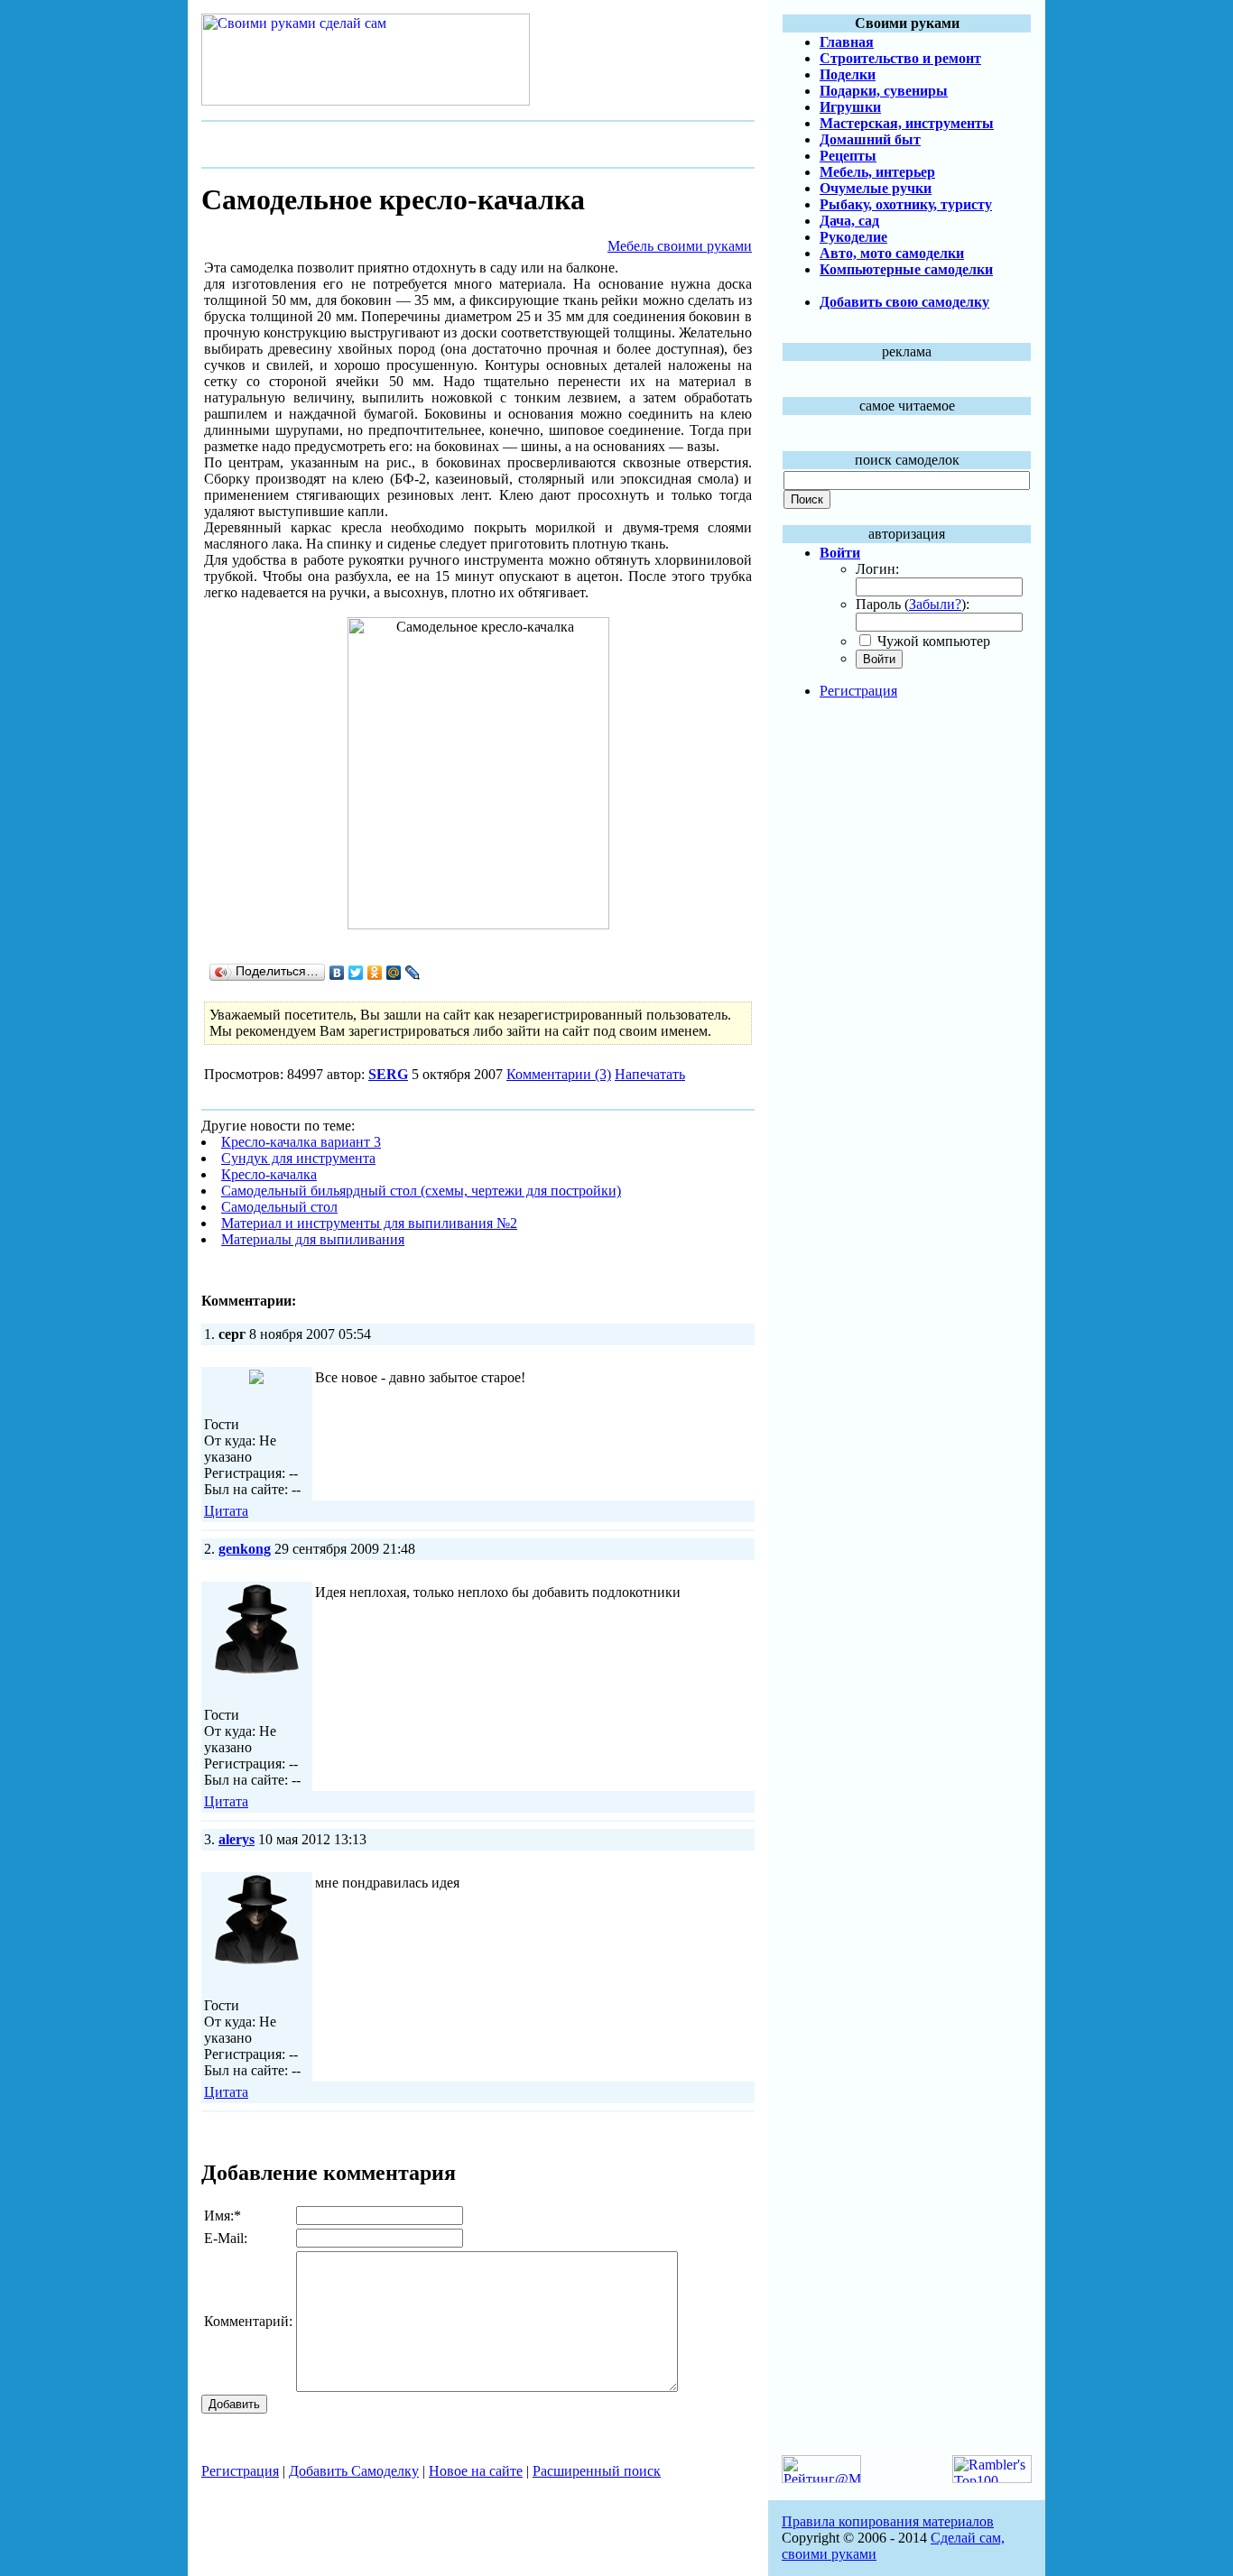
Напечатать (650, 1074)
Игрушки (850, 107)
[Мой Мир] (394, 973)
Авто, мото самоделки (892, 253)
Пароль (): (913, 604)
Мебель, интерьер (877, 172)
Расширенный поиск (597, 2471)
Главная (847, 42)
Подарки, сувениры (884, 91)
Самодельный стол (279, 1207)
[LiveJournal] (413, 973)
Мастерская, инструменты (907, 123)
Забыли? (935, 604)
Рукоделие (853, 237)
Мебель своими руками (680, 246)
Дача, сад (849, 221)
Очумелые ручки (876, 188)
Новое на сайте (476, 2471)
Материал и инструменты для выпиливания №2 (369, 1223)
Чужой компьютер (932, 641)
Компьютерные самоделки (906, 269)
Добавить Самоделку (354, 2471)
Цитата (226, 1511)
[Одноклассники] (375, 973)
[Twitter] (356, 973)
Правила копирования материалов (888, 2521)
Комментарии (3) (559, 1074)
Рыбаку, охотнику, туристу (906, 204)
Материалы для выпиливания (313, 1239)
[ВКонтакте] (337, 973)
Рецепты (848, 156)
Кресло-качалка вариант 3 (301, 1142)
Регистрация (858, 691)
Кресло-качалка (269, 1174)
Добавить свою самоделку (904, 302)
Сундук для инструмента (298, 1158)
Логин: (877, 569)
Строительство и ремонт (900, 58)
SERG (388, 1074)
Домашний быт (870, 139)
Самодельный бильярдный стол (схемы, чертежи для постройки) (421, 1191)
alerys (236, 1839)
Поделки (848, 74)
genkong (245, 1549)
